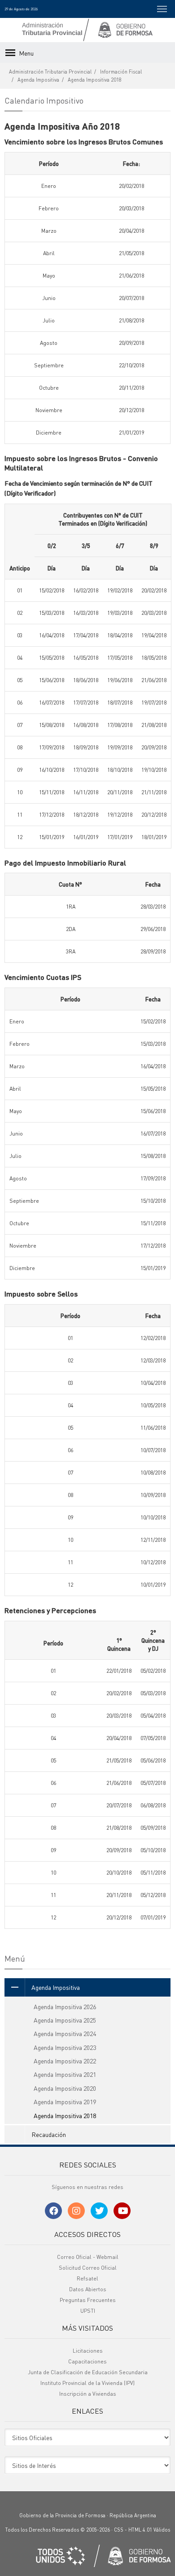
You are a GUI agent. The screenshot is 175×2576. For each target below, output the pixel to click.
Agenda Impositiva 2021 (65, 2074)
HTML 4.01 (140, 2530)
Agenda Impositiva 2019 (65, 2102)
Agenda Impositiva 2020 (65, 2088)
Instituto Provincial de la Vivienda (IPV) (87, 2383)
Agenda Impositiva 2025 (65, 2020)
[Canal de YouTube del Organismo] (122, 2211)
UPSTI (88, 2311)
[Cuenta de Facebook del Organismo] (53, 2211)
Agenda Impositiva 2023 (65, 2047)
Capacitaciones (87, 2361)
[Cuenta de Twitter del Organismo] (99, 2211)
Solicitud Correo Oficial (88, 2268)
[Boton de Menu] (162, 9)
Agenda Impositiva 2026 (65, 2006)
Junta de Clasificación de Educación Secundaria (88, 2372)
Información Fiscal (121, 72)
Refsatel (87, 2278)
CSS (119, 2530)
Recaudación (49, 2134)
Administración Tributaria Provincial (50, 72)
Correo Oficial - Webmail (88, 2257)
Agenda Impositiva (38, 80)
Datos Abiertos (88, 2289)
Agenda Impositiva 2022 (65, 2061)
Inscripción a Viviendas (88, 2394)
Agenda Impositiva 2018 (95, 80)
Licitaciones (88, 2351)
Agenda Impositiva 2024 (65, 2033)
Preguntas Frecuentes (88, 2300)
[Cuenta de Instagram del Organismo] (76, 2211)
